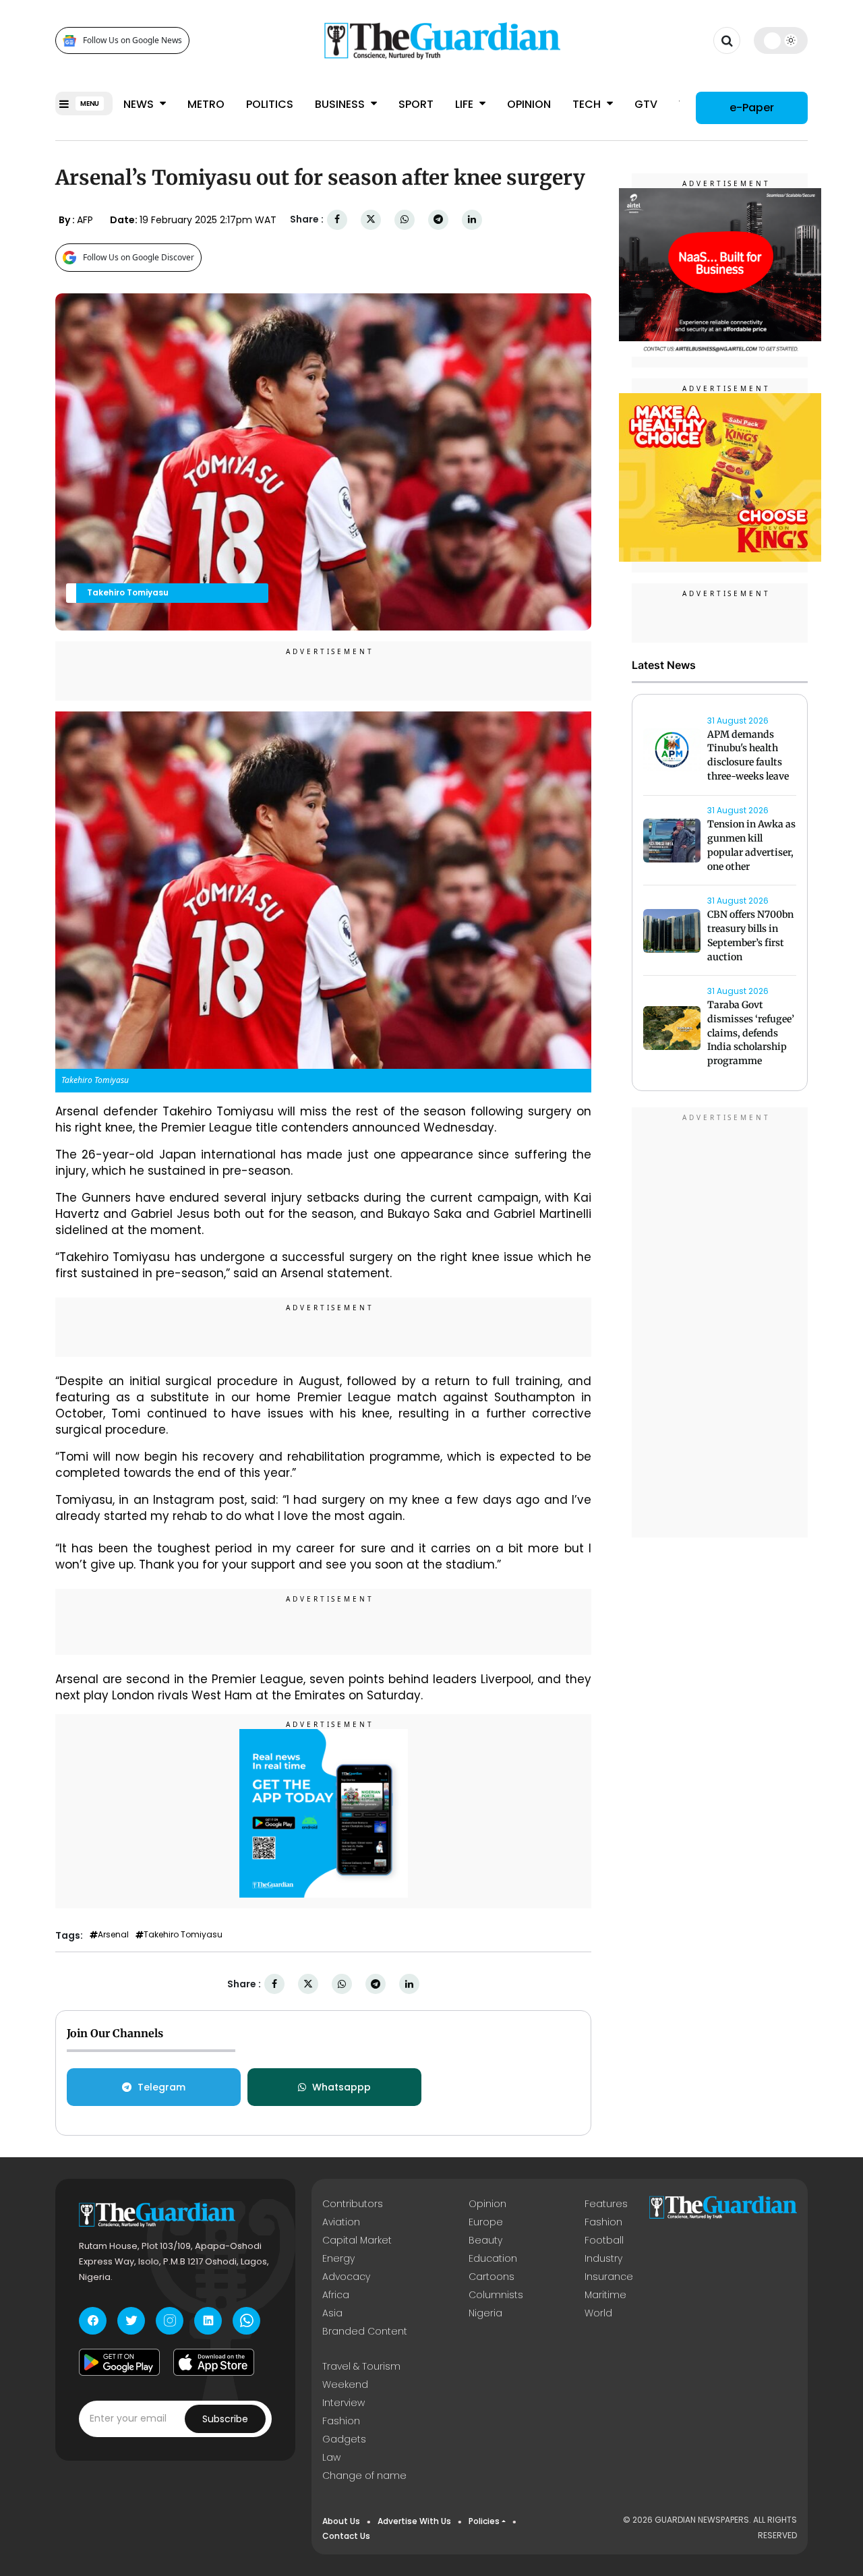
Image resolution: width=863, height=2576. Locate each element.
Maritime (605, 2295)
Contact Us (346, 2536)
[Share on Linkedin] (472, 219)
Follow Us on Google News (132, 41)
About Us (341, 2521)
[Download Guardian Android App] (119, 2362)
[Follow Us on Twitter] (131, 2321)
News (140, 104)
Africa (336, 2295)
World (598, 2313)
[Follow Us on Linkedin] (208, 2321)
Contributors (353, 2204)
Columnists (496, 2295)
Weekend (345, 2384)
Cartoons (492, 2277)
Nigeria (485, 2313)
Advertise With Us (414, 2521)
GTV (646, 104)
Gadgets (344, 2439)
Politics (270, 104)
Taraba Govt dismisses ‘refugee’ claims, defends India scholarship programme (751, 1033)
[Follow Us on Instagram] (170, 2321)
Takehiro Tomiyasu (183, 1935)
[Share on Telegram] (438, 219)
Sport (416, 104)
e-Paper (752, 108)
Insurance (609, 2277)
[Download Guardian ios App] (214, 2362)
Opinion (529, 104)
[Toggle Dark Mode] (781, 40)
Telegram (161, 2087)
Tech (588, 104)
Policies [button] (484, 2521)
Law (331, 2457)
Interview (344, 2403)
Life (466, 104)
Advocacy (346, 2277)
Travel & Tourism (361, 2366)
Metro (206, 104)
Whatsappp (341, 2087)
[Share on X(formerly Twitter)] (371, 219)
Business (341, 104)
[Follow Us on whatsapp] (246, 2321)
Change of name (364, 2476)
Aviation (341, 2222)
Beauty (485, 2240)
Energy (338, 2258)
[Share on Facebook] (337, 219)
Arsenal (113, 1935)
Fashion (603, 2222)
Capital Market (357, 2240)
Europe (486, 2222)
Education (493, 2258)
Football (604, 2240)
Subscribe (225, 2419)
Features (606, 2204)
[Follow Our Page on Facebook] (93, 2321)
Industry (603, 2258)
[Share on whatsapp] (405, 219)
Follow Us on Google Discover (139, 257)
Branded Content (365, 2331)
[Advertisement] (720, 1324)
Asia (332, 2313)
